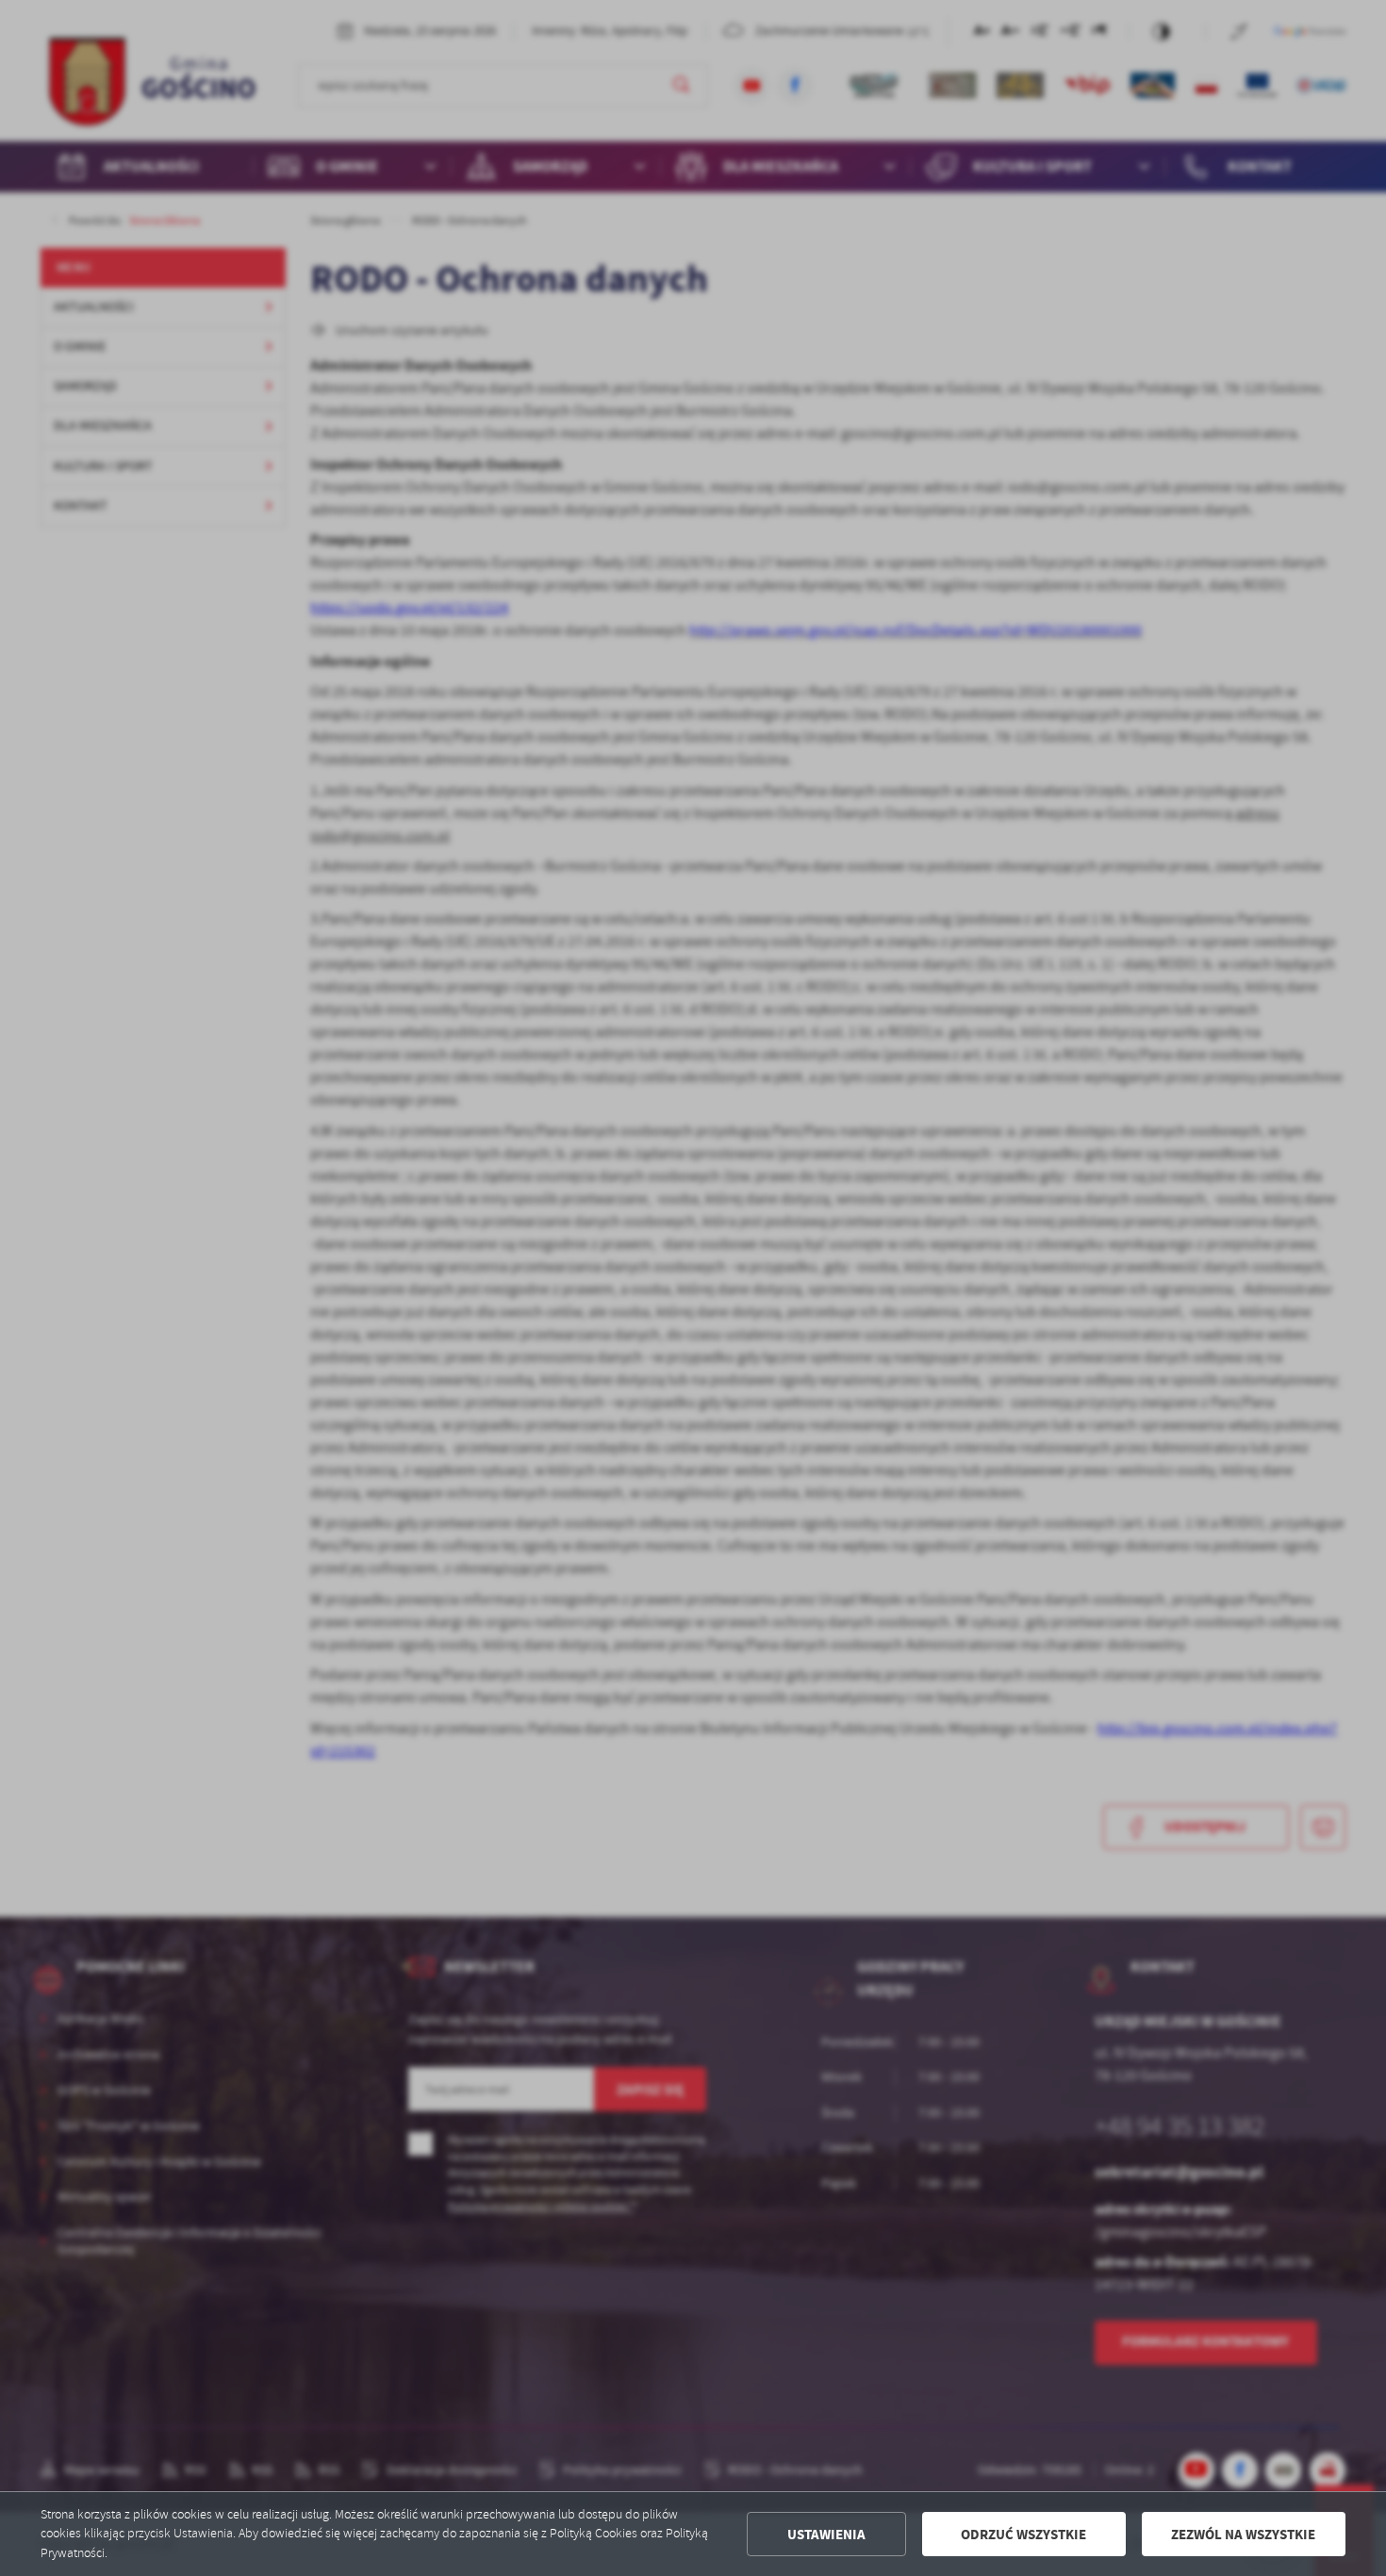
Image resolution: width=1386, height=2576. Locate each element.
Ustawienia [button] (826, 2535)
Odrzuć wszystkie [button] (1023, 2535)
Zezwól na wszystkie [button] (1243, 2535)
